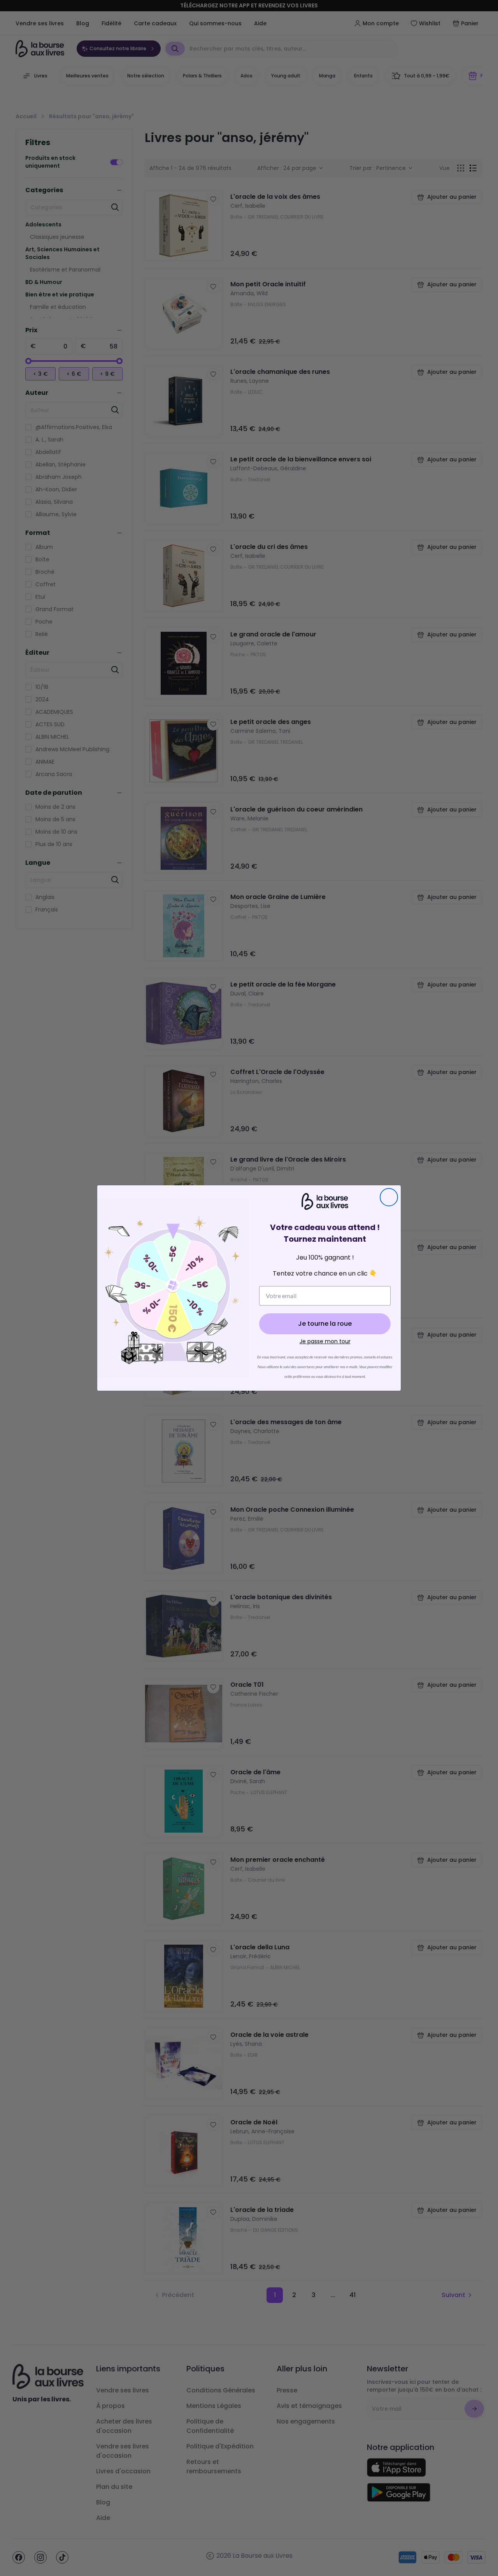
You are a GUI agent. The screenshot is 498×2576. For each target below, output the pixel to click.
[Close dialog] (389, 1197)
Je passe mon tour (325, 1341)
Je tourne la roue (325, 1324)
